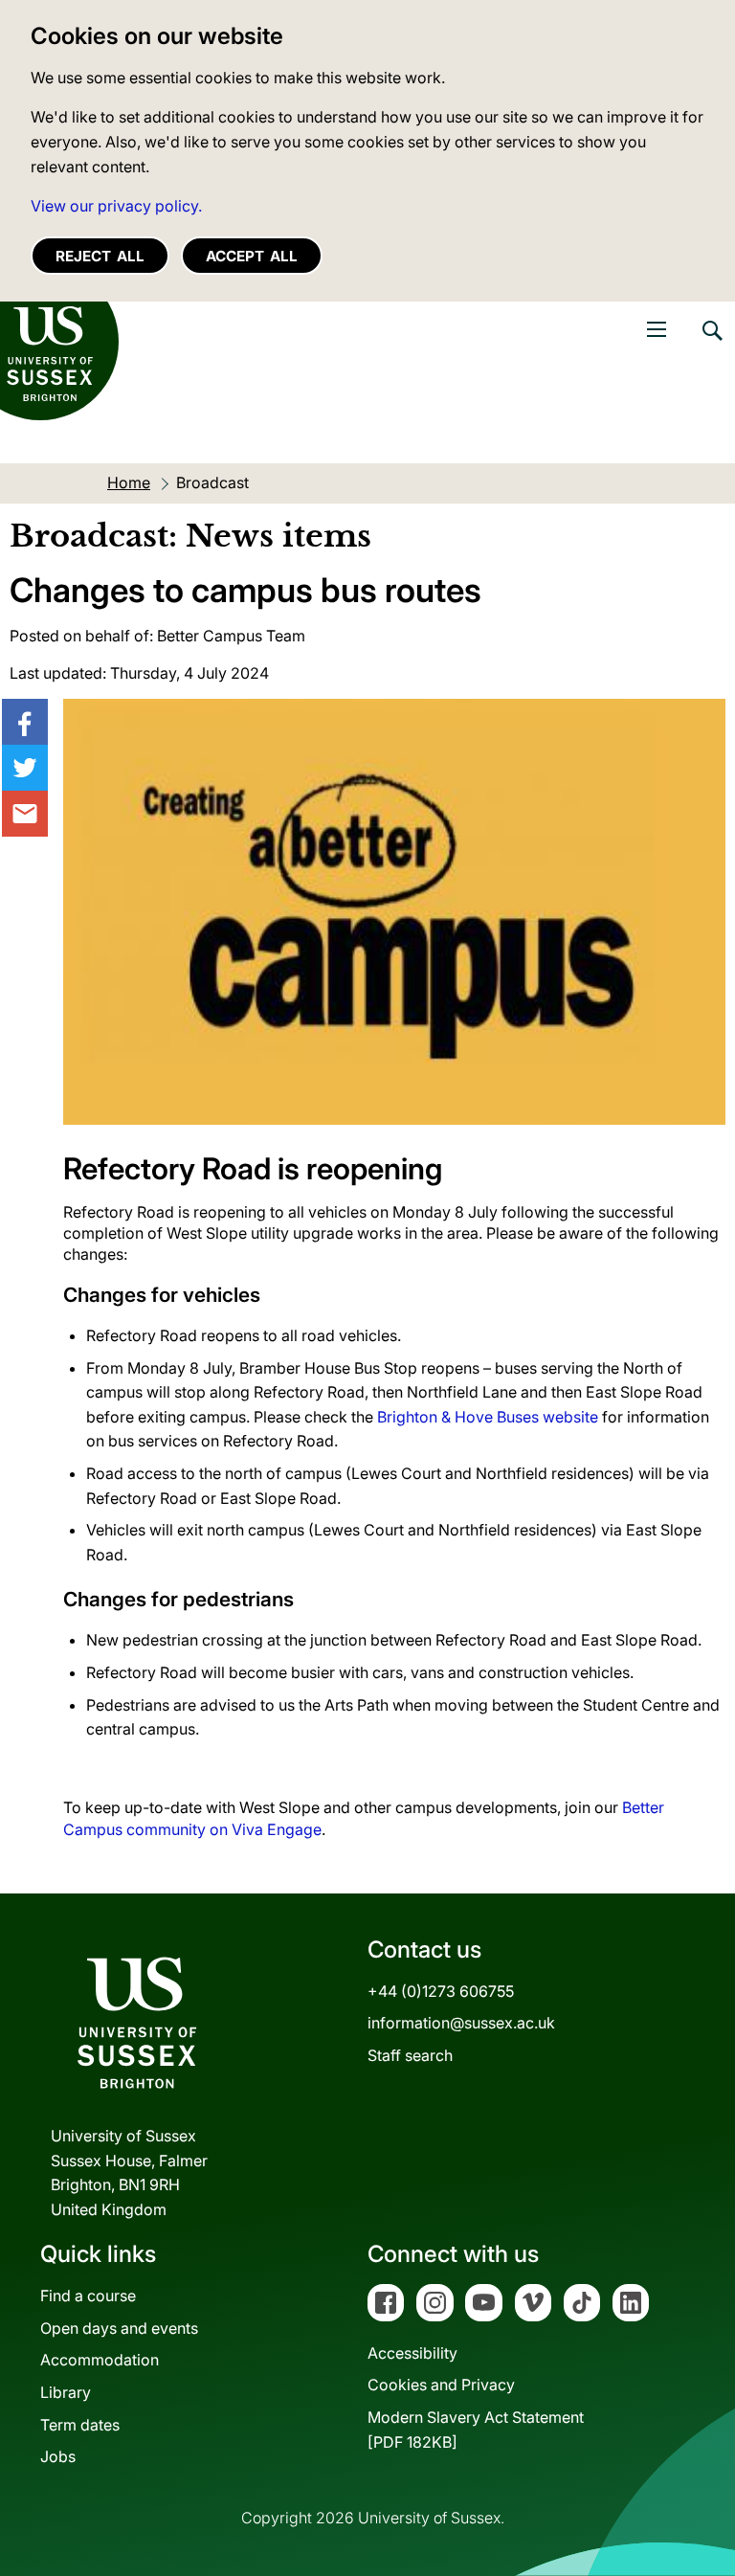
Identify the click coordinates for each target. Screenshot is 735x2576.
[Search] (711, 345)
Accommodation (100, 2360)
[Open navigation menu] (657, 329)
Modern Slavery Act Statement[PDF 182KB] (476, 2430)
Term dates (80, 2425)
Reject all (100, 256)
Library (66, 2392)
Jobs (58, 2456)
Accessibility (412, 2353)
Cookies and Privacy (441, 2385)
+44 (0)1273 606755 (441, 1991)
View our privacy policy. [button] (116, 206)
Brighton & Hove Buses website (488, 1417)
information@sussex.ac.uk (461, 2023)
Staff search (410, 2055)
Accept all (252, 256)
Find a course (88, 2296)
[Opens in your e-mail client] (25, 814)
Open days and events (119, 2328)
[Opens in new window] (25, 722)
